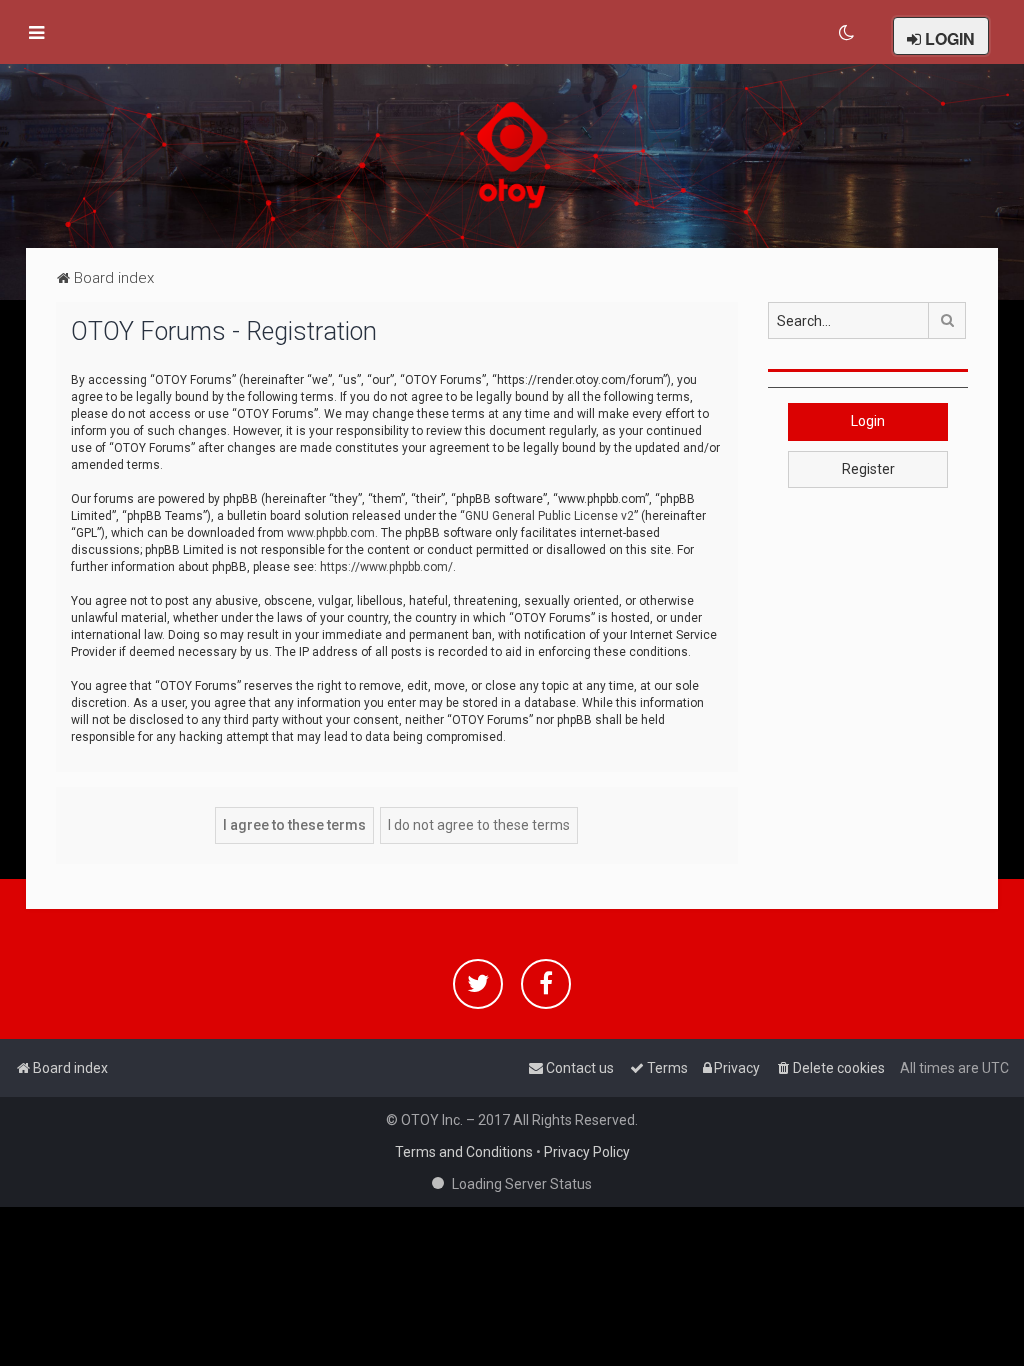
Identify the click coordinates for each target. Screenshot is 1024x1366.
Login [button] (868, 421)
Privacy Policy (587, 1152)
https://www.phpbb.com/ (386, 567)
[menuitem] (847, 33)
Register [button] (868, 469)
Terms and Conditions (464, 1152)
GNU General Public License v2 (549, 516)
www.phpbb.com (331, 533)
